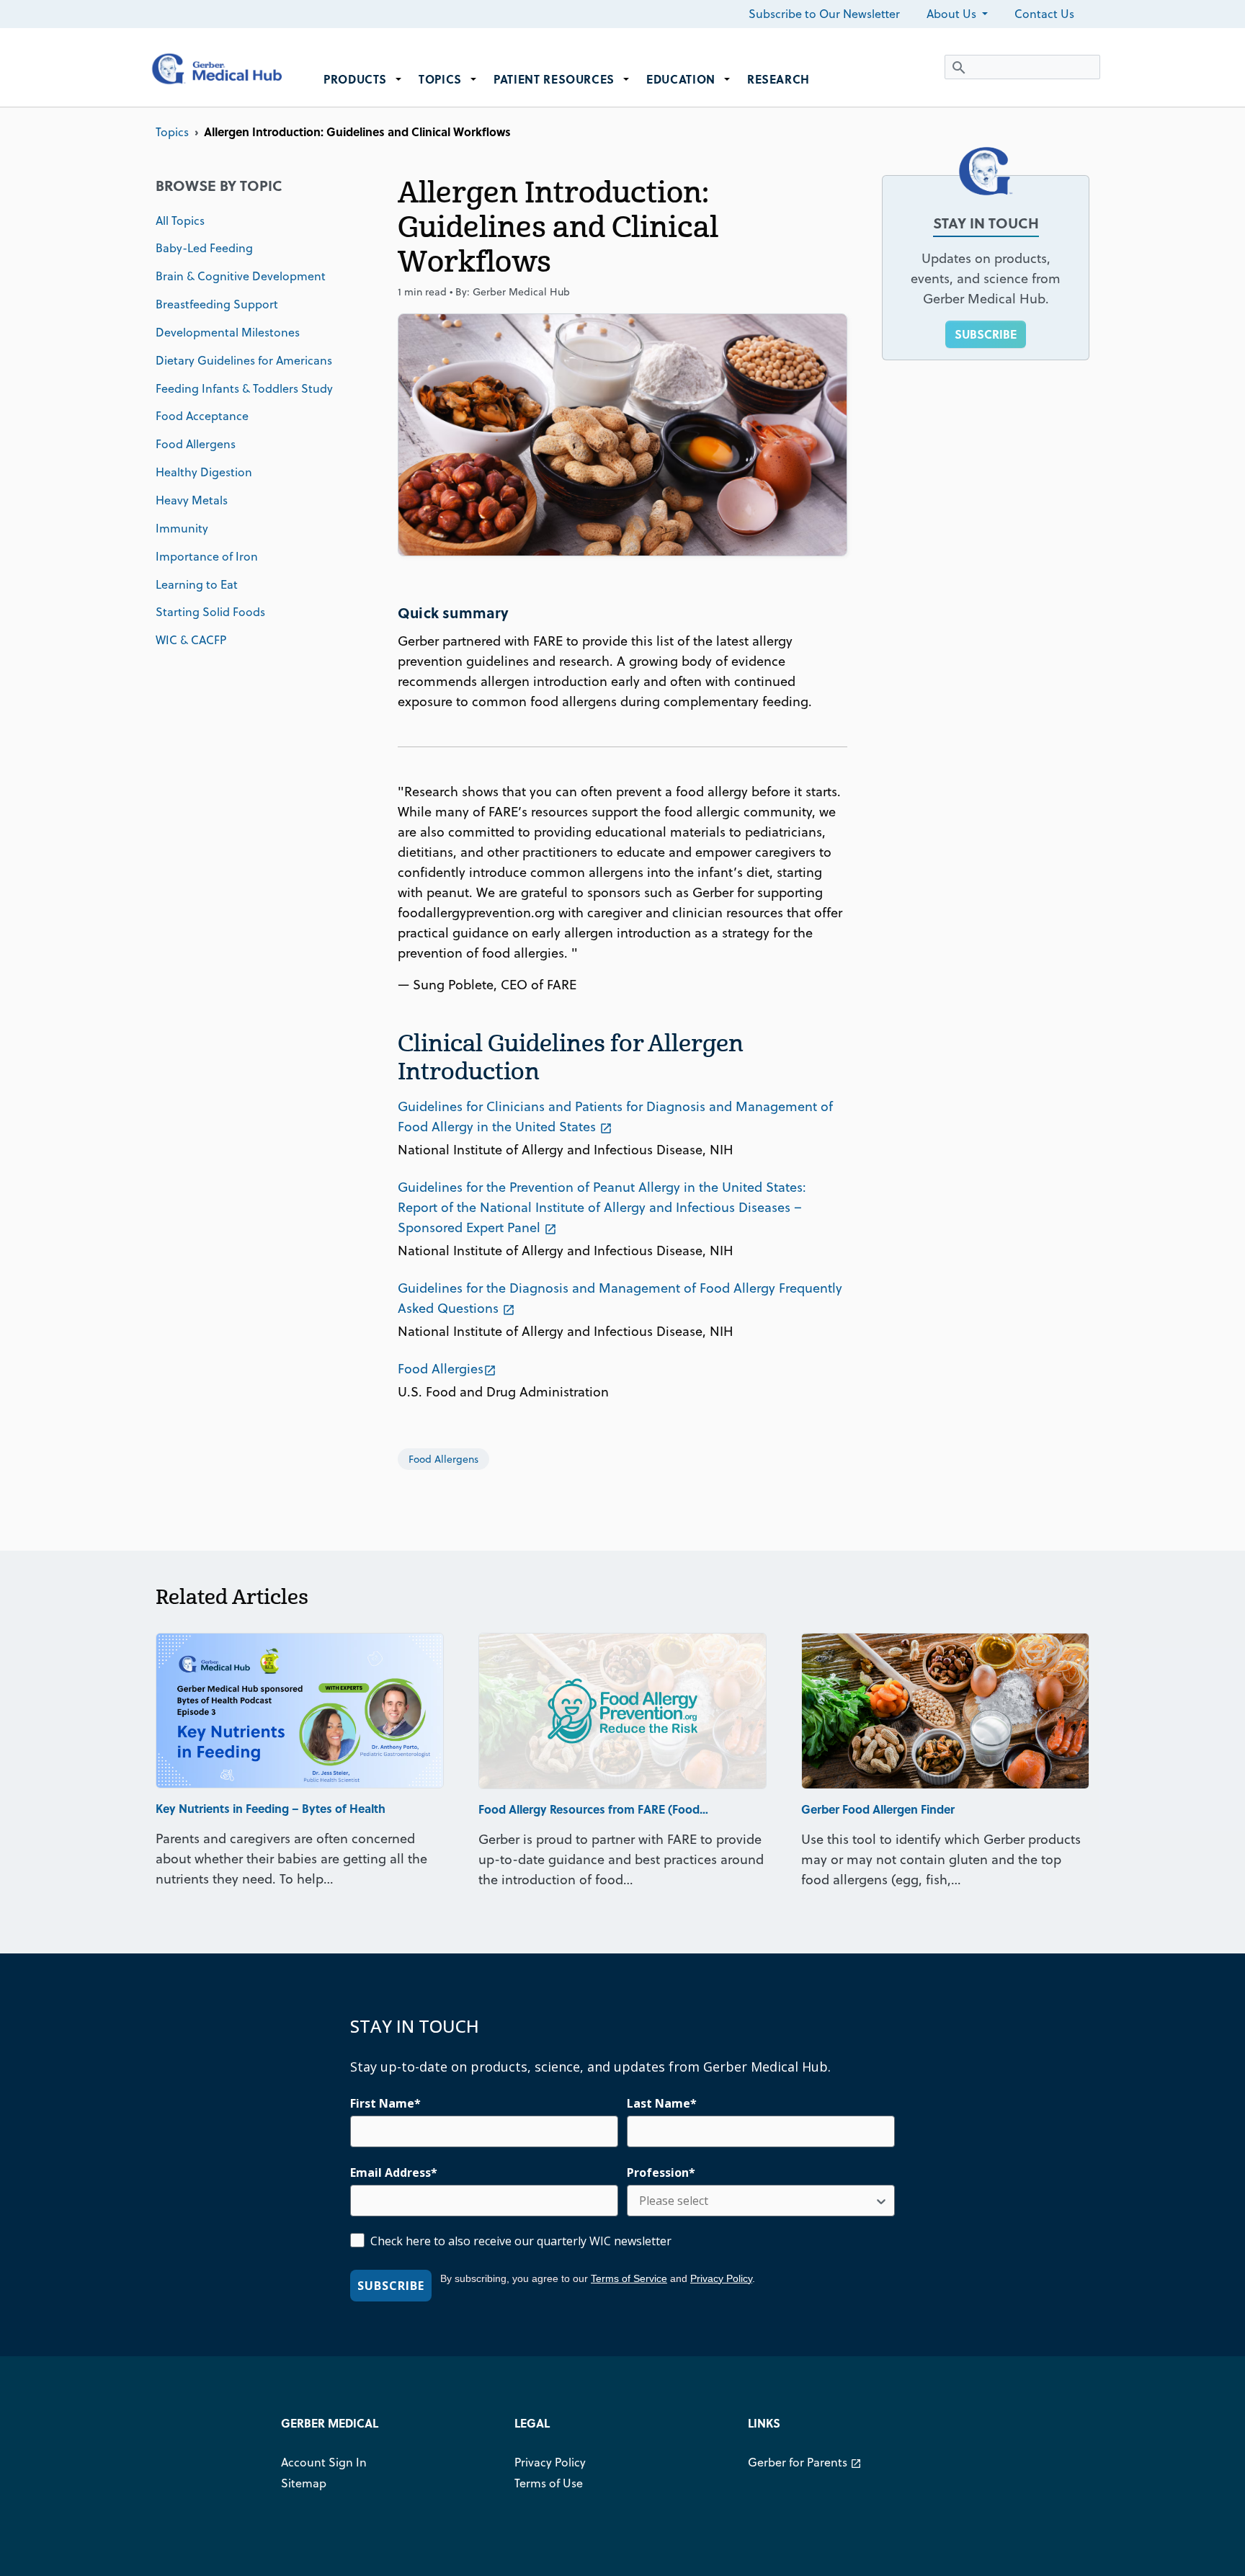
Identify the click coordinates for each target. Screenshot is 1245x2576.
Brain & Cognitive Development (241, 276)
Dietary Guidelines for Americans (244, 360)
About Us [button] (953, 14)
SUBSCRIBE (986, 334)
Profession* (661, 2172)
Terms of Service (629, 2278)
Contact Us (1044, 14)
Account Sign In (324, 2462)
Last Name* (662, 2103)
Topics (172, 132)
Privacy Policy (721, 2278)
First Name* (385, 2103)
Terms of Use (549, 2483)
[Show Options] (881, 2201)
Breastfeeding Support (217, 304)
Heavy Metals (192, 500)
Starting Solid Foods (210, 612)
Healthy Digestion (204, 472)
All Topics (180, 220)
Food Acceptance (202, 416)
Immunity (182, 528)
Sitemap (304, 2483)
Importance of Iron (207, 556)
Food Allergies (447, 1369)
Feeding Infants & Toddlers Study (244, 388)
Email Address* (394, 2172)
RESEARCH (778, 79)
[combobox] (757, 2201)
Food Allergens (196, 444)
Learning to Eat (197, 584)
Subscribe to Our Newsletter (824, 14)
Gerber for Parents (805, 2462)
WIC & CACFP (191, 640)
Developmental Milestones (228, 332)
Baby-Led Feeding (204, 248)
